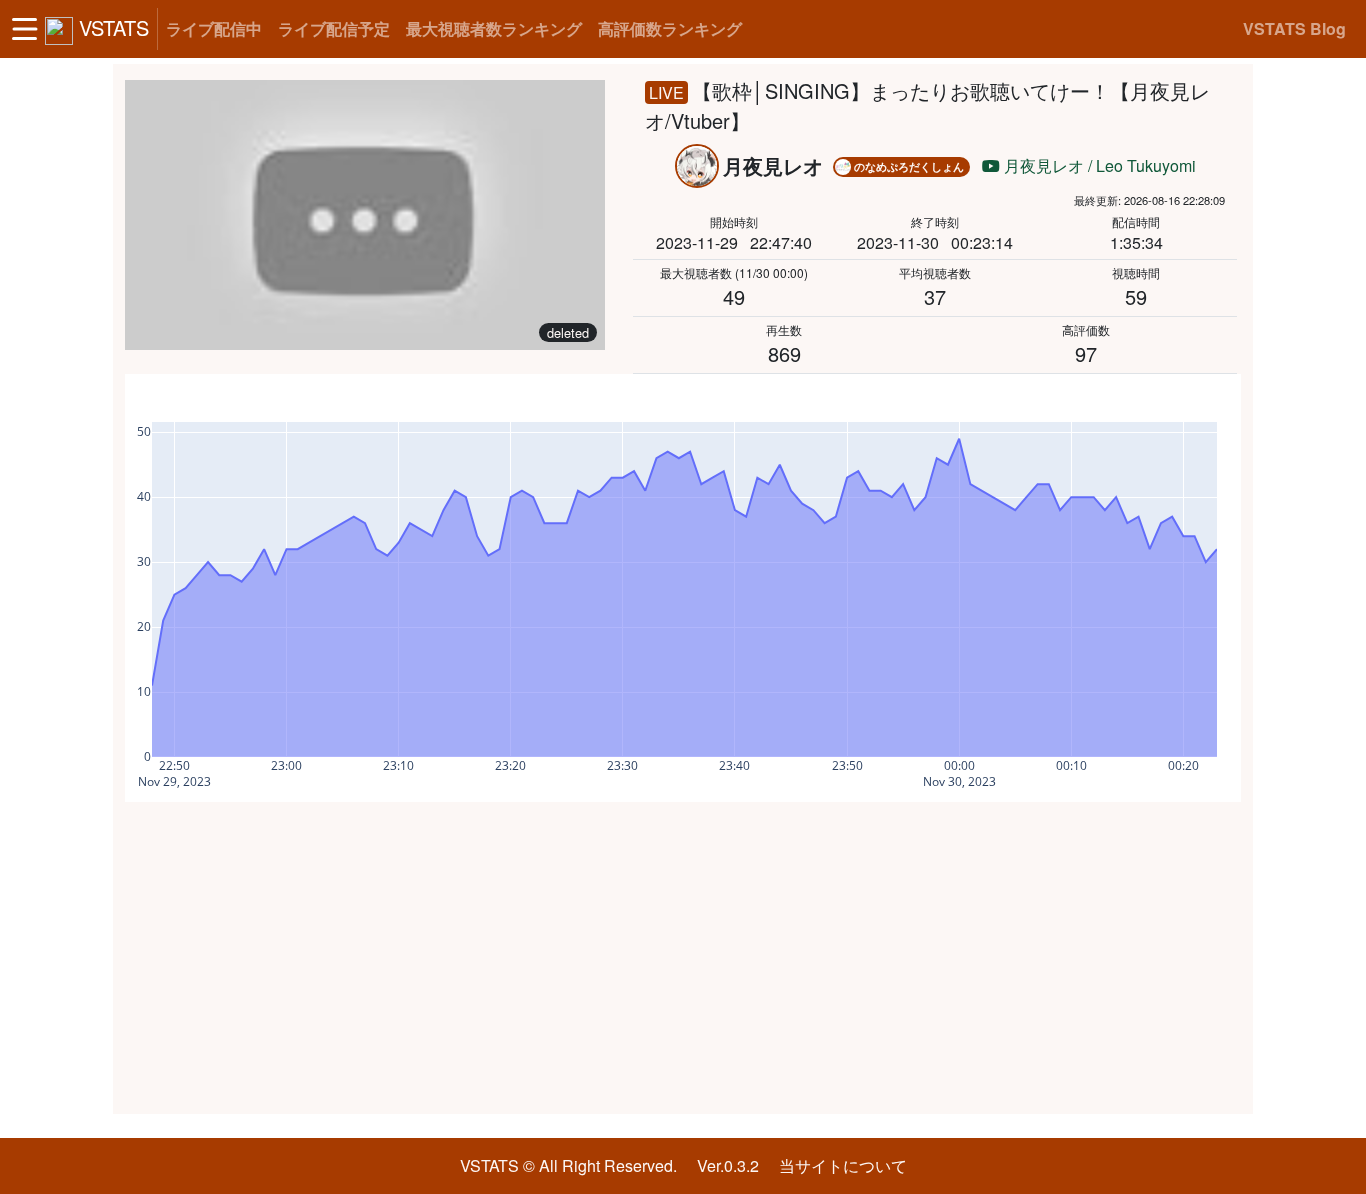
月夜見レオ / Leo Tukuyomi (1098, 165)
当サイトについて (843, 1165)
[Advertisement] (683, 958)
